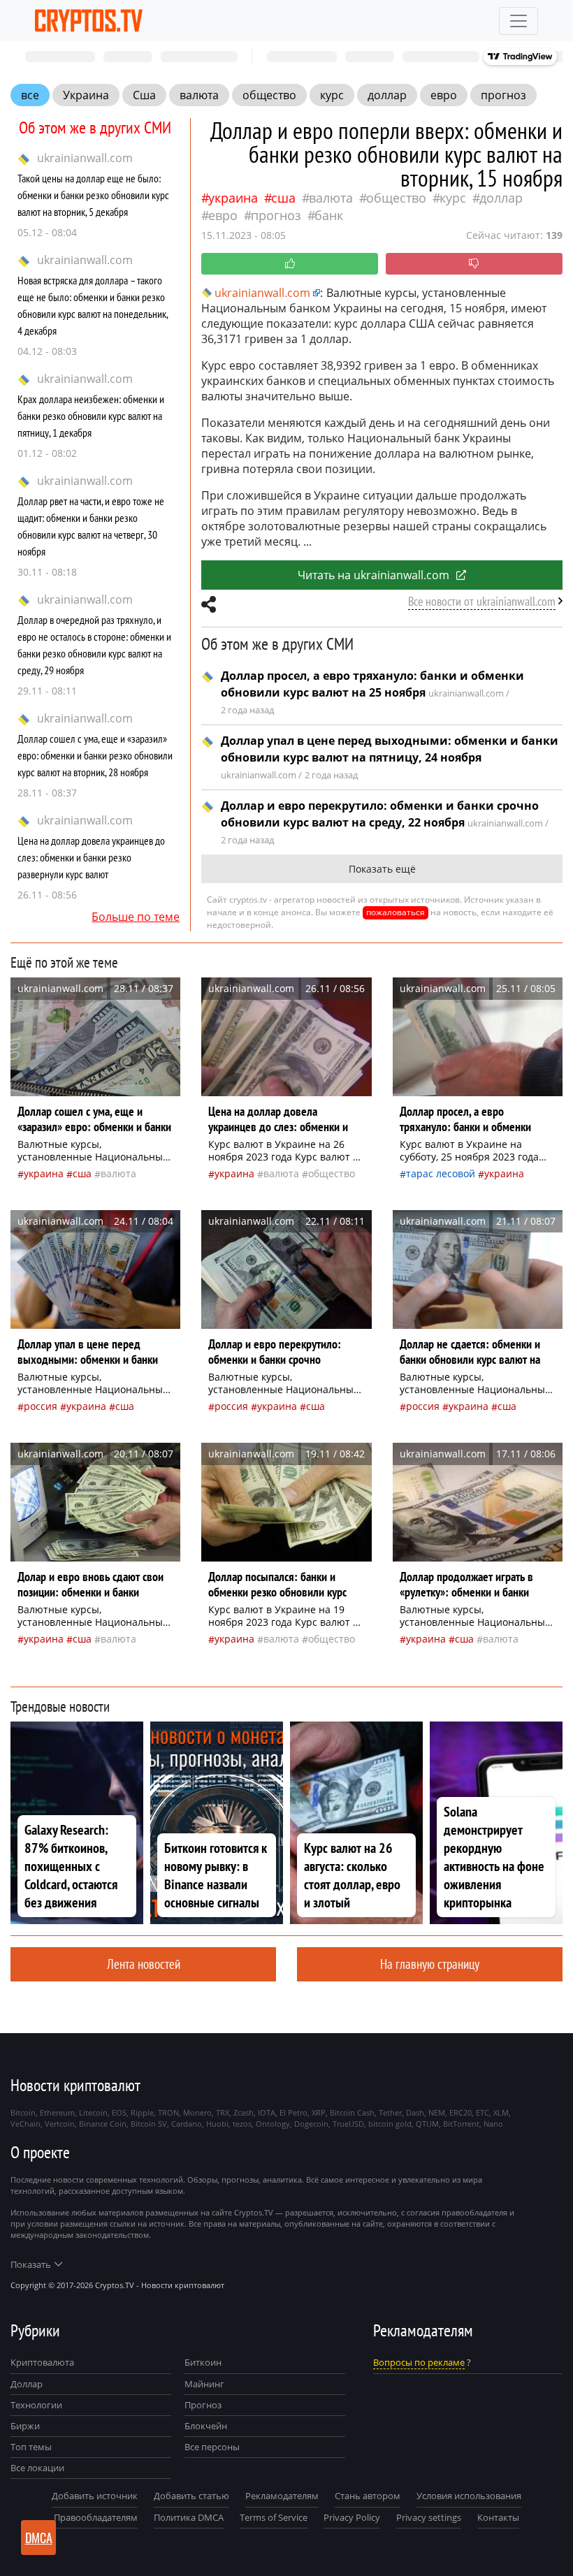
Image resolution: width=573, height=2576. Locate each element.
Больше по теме (136, 917)
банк (329, 215)
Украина (86, 95)
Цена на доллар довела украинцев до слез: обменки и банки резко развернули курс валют (91, 857)
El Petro (293, 2112)
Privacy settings (429, 2517)
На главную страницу (430, 1964)
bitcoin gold (390, 2124)
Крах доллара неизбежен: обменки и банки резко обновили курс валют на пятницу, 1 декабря (91, 416)
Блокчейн (206, 2426)
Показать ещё (382, 869)
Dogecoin (311, 2124)
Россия (41, 1406)
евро (444, 95)
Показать (31, 2264)
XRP (319, 2112)
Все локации (37, 2468)
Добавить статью (191, 2496)
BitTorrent (461, 2124)
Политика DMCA (189, 2517)
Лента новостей (144, 1964)
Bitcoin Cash (352, 2112)
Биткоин (203, 2362)
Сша (144, 95)
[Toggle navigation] (518, 21)
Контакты (498, 2517)
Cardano (187, 2124)
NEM (437, 2112)
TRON (168, 2112)
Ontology (273, 2124)
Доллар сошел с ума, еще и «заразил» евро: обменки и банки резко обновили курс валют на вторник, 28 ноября (95, 755)
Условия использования (469, 2496)
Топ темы (31, 2447)
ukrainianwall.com (85, 158)
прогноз (503, 95)
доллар (387, 95)
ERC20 (460, 2112)
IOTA (267, 2112)
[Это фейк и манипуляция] (474, 264)
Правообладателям (96, 2517)
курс (332, 95)
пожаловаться (396, 912)
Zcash (244, 2112)
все (30, 95)
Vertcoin (60, 2124)
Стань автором (368, 2496)
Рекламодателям (282, 2496)
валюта (199, 95)
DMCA (39, 2538)
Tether (390, 2112)
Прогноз (203, 2405)
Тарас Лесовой (441, 1173)
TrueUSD (348, 2124)
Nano (493, 2124)
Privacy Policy (352, 2517)
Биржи (25, 2426)
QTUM (427, 2124)
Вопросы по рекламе (419, 2362)
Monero (197, 2112)
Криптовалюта (42, 2362)
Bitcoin (23, 2112)
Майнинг (204, 2384)
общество (269, 95)
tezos (242, 2124)
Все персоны (212, 2447)
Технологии (36, 2405)
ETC (483, 2112)
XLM (501, 2112)
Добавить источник (95, 2496)
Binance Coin (103, 2124)
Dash (415, 2112)
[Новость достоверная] (290, 264)
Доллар (27, 2384)
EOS (119, 2112)
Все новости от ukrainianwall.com (482, 601)
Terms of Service (274, 2517)
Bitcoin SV (149, 2124)
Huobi (217, 2124)
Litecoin (93, 2112)
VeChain (26, 2124)
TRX (223, 2112)
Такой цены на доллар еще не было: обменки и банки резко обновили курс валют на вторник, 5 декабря (93, 195)
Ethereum (57, 2112)
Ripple (142, 2112)
